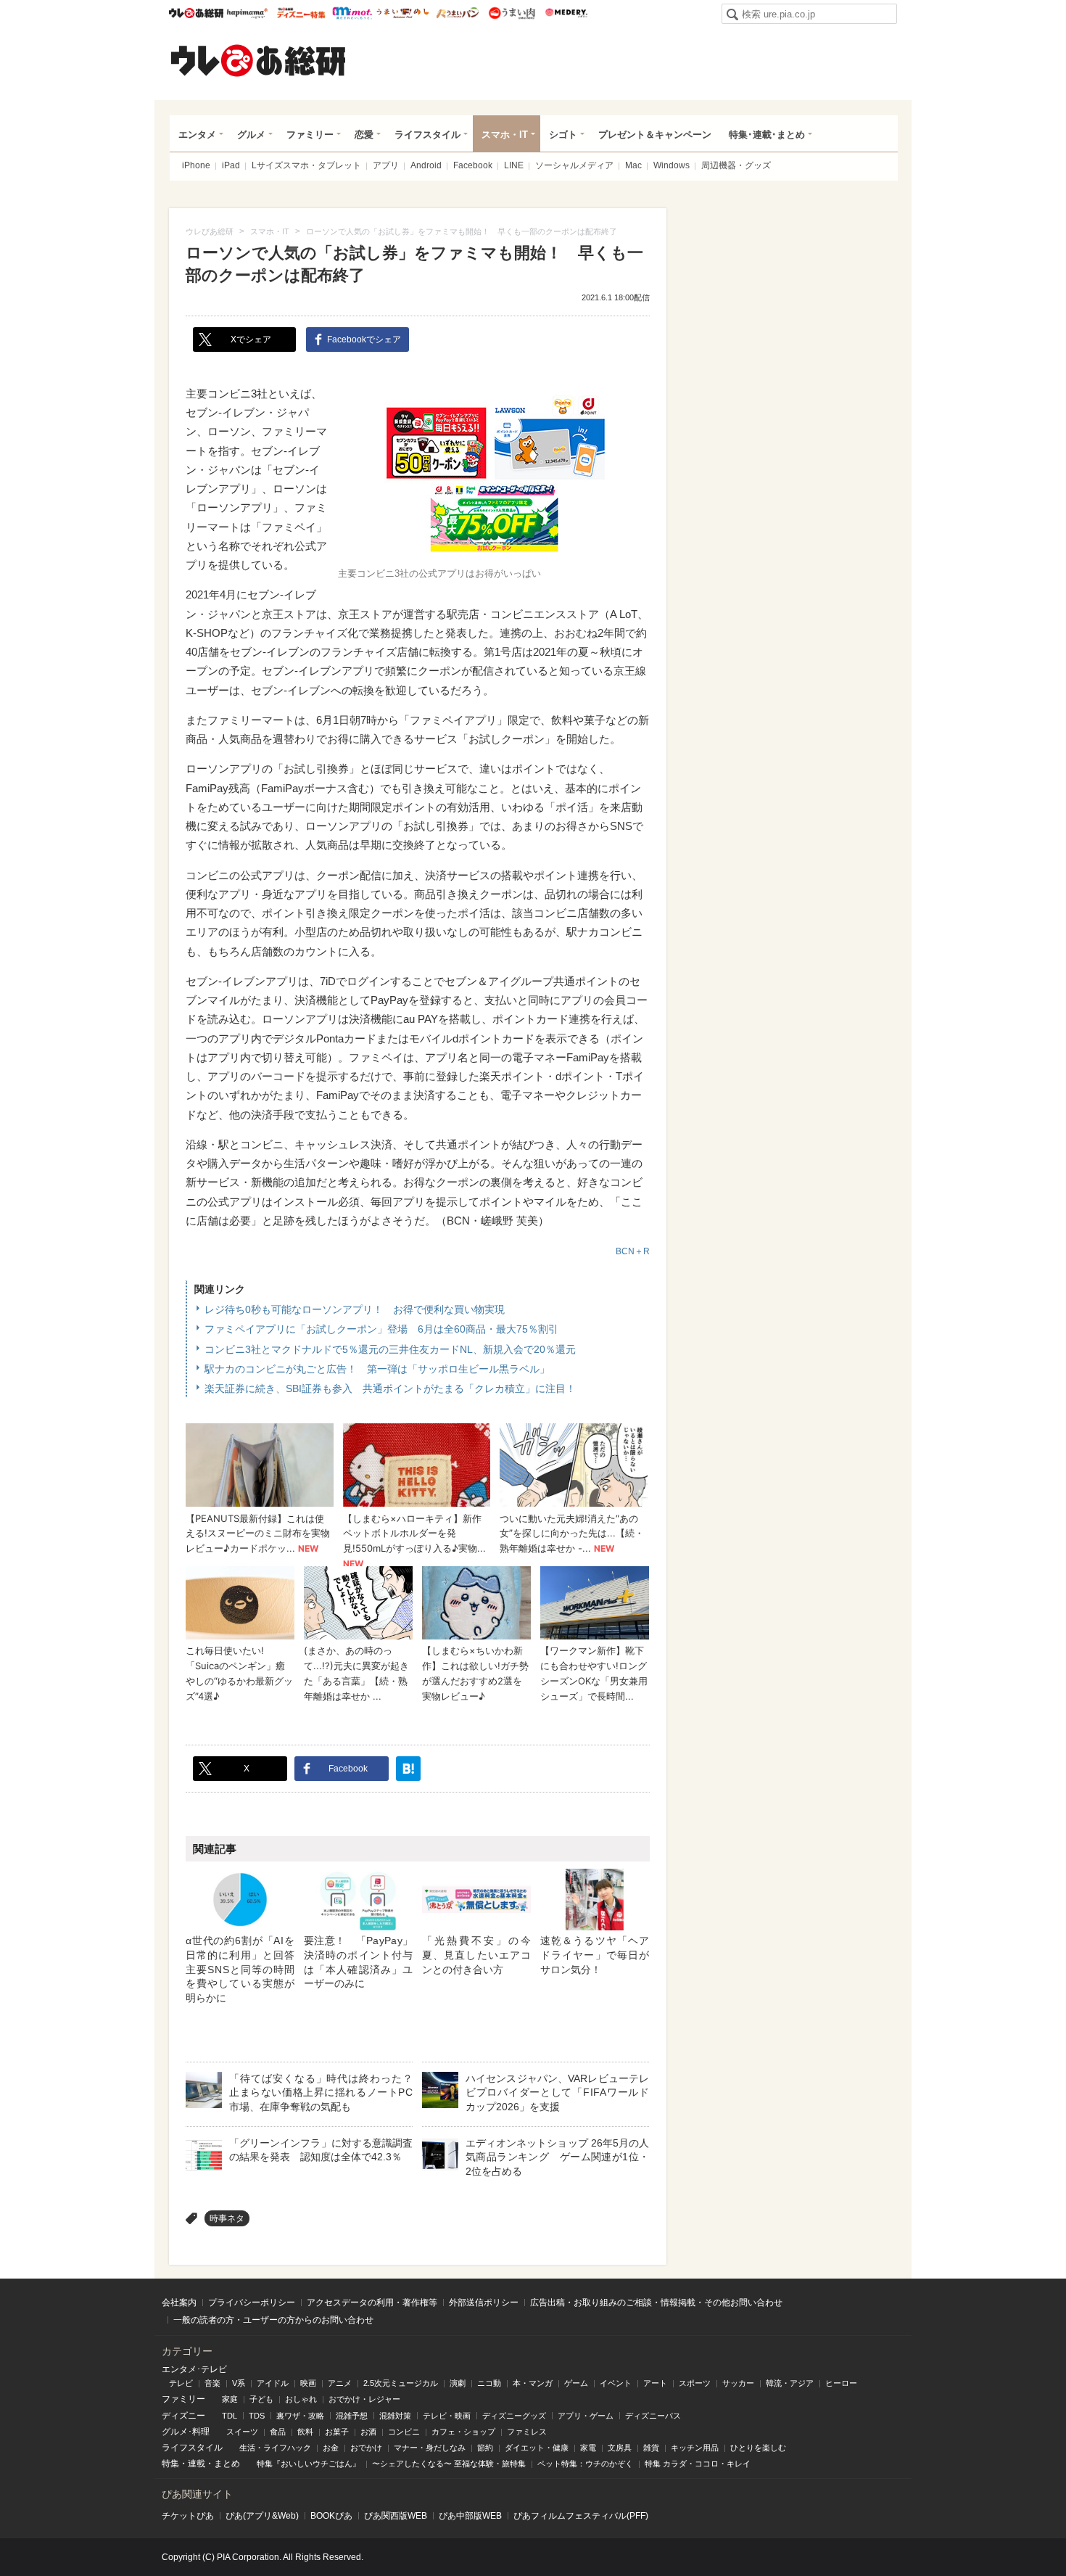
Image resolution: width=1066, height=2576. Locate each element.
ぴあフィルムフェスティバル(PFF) (581, 2516)
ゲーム (576, 2383)
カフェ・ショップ (463, 2432)
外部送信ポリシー (484, 2303)
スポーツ (695, 2383)
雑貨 (651, 2448)
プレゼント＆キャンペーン (655, 135)
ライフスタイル (427, 135)
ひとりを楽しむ (758, 2448)
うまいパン (457, 13)
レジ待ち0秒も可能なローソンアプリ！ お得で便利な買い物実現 (355, 1309)
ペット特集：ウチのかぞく (585, 2464)
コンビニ (404, 2432)
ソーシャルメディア (574, 165)
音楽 (212, 2383)
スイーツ (242, 2432)
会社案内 (179, 2303)
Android (426, 165)
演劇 (458, 2383)
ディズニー (183, 2416)
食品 (278, 2432)
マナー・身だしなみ (430, 2448)
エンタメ (197, 135)
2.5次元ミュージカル (401, 2383)
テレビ (181, 2383)
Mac (633, 165)
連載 (197, 2464)
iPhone (196, 165)
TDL (230, 2416)
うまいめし (403, 13)
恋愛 (364, 135)
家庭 (230, 2399)
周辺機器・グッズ (736, 165)
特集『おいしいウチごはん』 (309, 2464)
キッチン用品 (695, 2448)
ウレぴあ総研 (196, 13)
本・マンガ (533, 2383)
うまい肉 (512, 13)
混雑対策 (395, 2416)
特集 (170, 2464)
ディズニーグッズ (514, 2416)
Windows (672, 165)
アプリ (386, 165)
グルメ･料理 (186, 2432)
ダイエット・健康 (537, 2448)
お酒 (368, 2432)
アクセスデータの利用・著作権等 (372, 2303)
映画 (308, 2383)
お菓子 (337, 2432)
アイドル (273, 2383)
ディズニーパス (653, 2416)
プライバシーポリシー (252, 2303)
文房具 (620, 2448)
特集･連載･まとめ (767, 135)
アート (655, 2383)
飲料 (305, 2432)
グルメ (251, 135)
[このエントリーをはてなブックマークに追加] (408, 1769)
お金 (331, 2448)
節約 (485, 2448)
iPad (231, 165)
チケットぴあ (188, 2516)
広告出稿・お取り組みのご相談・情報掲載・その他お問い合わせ (656, 2303)
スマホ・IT (505, 135)
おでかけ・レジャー (364, 2399)
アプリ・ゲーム (586, 2416)
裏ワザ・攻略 (300, 2416)
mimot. (352, 13)
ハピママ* (247, 13)
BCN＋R (633, 1251)
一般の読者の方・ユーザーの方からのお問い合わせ (273, 2320)
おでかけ (366, 2448)
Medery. (566, 13)
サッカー (738, 2383)
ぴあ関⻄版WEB (396, 2516)
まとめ (227, 2464)
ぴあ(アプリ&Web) (262, 2516)
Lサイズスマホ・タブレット (306, 165)
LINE (514, 165)
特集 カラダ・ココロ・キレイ (698, 2464)
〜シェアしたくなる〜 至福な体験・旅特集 (449, 2464)
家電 (588, 2448)
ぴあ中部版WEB (470, 2516)
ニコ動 (489, 2383)
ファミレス (527, 2432)
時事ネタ (227, 2218)
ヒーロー (841, 2383)
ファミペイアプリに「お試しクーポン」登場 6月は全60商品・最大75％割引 (381, 1329)
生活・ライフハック (275, 2448)
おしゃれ (301, 2399)
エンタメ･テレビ (194, 2369)
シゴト (563, 135)
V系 (239, 2383)
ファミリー (310, 135)
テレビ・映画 (447, 2416)
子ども (261, 2399)
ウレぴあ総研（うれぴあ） (258, 60)
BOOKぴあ (331, 2516)
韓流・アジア (790, 2383)
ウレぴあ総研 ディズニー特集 (301, 13)
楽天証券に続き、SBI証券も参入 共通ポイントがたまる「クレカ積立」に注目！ (390, 1388)
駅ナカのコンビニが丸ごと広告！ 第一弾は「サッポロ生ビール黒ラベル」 (377, 1369)
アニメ (340, 2383)
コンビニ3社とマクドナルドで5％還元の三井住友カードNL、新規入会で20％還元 (390, 1349)
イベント (616, 2383)
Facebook (473, 165)
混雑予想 (352, 2416)
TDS (257, 2416)
